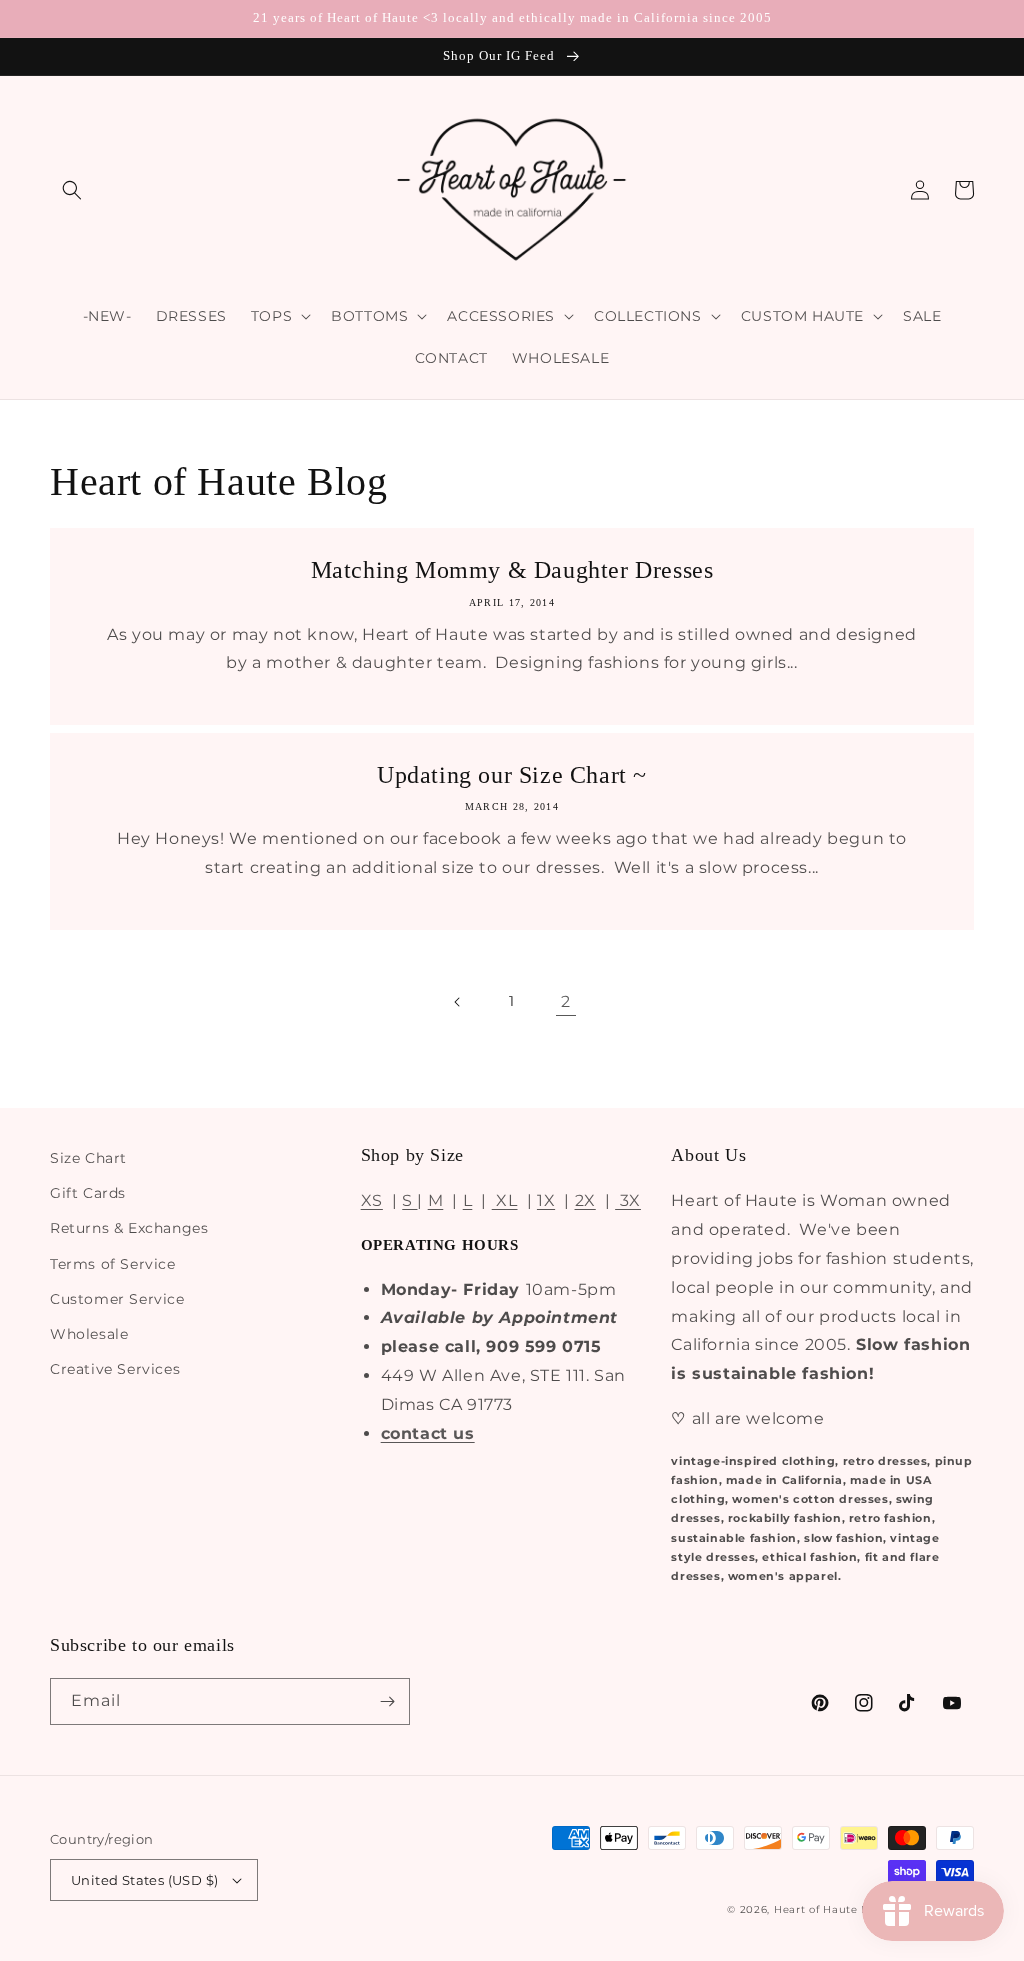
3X (628, 1200)
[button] (72, 190)
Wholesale (89, 1334)
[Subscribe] (387, 1701)
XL (505, 1200)
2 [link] (566, 1001)
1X (546, 1200)
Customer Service (117, 1299)
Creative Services (115, 1369)
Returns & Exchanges (129, 1228)
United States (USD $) (144, 1880)
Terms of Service (113, 1264)
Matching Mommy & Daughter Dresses (512, 570)
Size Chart (88, 1158)
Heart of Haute (816, 1909)
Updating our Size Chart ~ (512, 775)
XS (372, 1200)
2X (585, 1200)
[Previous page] (458, 1002)
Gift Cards (88, 1193)
